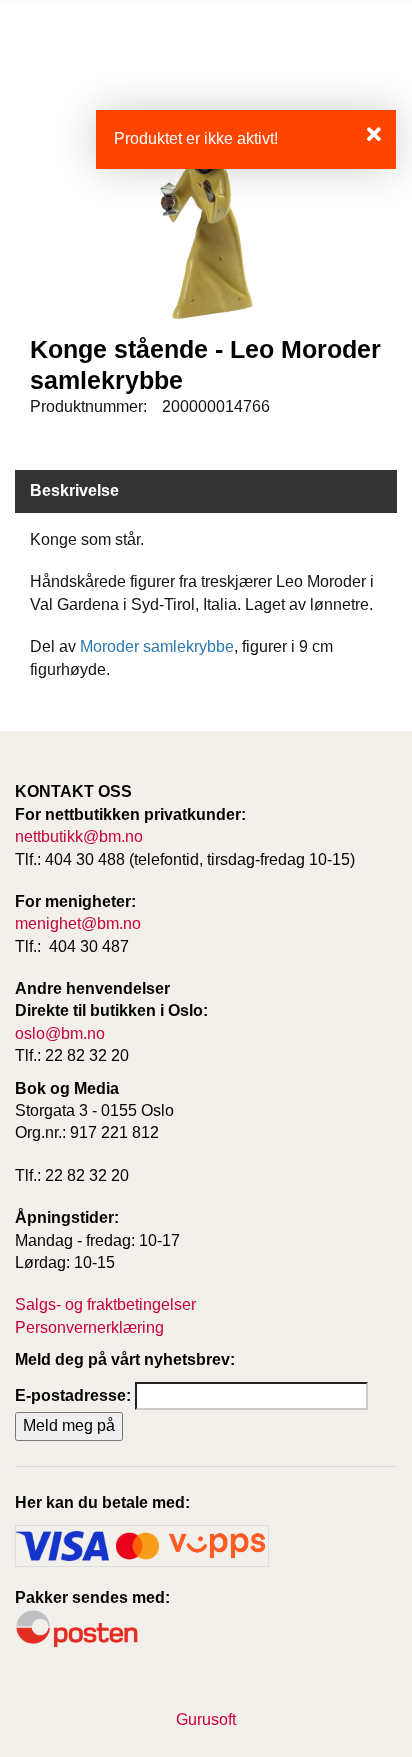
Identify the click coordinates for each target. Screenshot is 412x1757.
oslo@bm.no (60, 1033)
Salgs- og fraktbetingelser (105, 1304)
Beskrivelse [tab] (74, 490)
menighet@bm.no (78, 923)
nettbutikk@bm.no (79, 836)
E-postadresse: (73, 1395)
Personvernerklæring (89, 1327)
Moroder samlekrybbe (157, 646)
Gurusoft (206, 1719)
